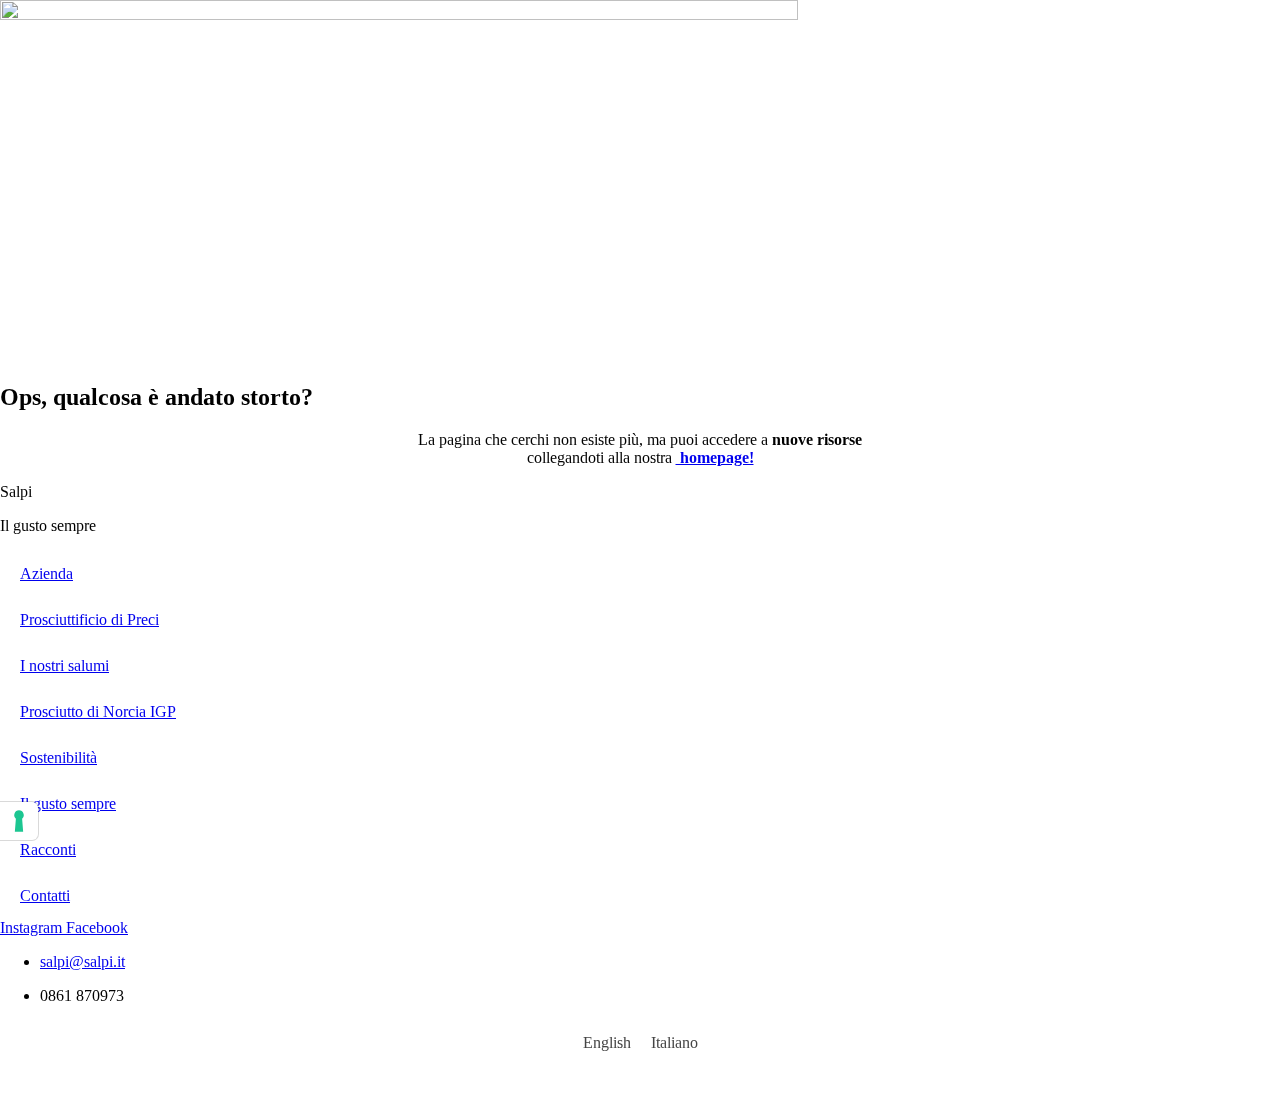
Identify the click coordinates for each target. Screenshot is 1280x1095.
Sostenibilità (58, 757)
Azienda (46, 573)
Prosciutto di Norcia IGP (98, 711)
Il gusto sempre (68, 803)
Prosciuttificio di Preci (89, 619)
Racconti (48, 849)
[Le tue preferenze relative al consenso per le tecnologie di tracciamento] (19, 821)
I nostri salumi (64, 665)
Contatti (45, 895)
